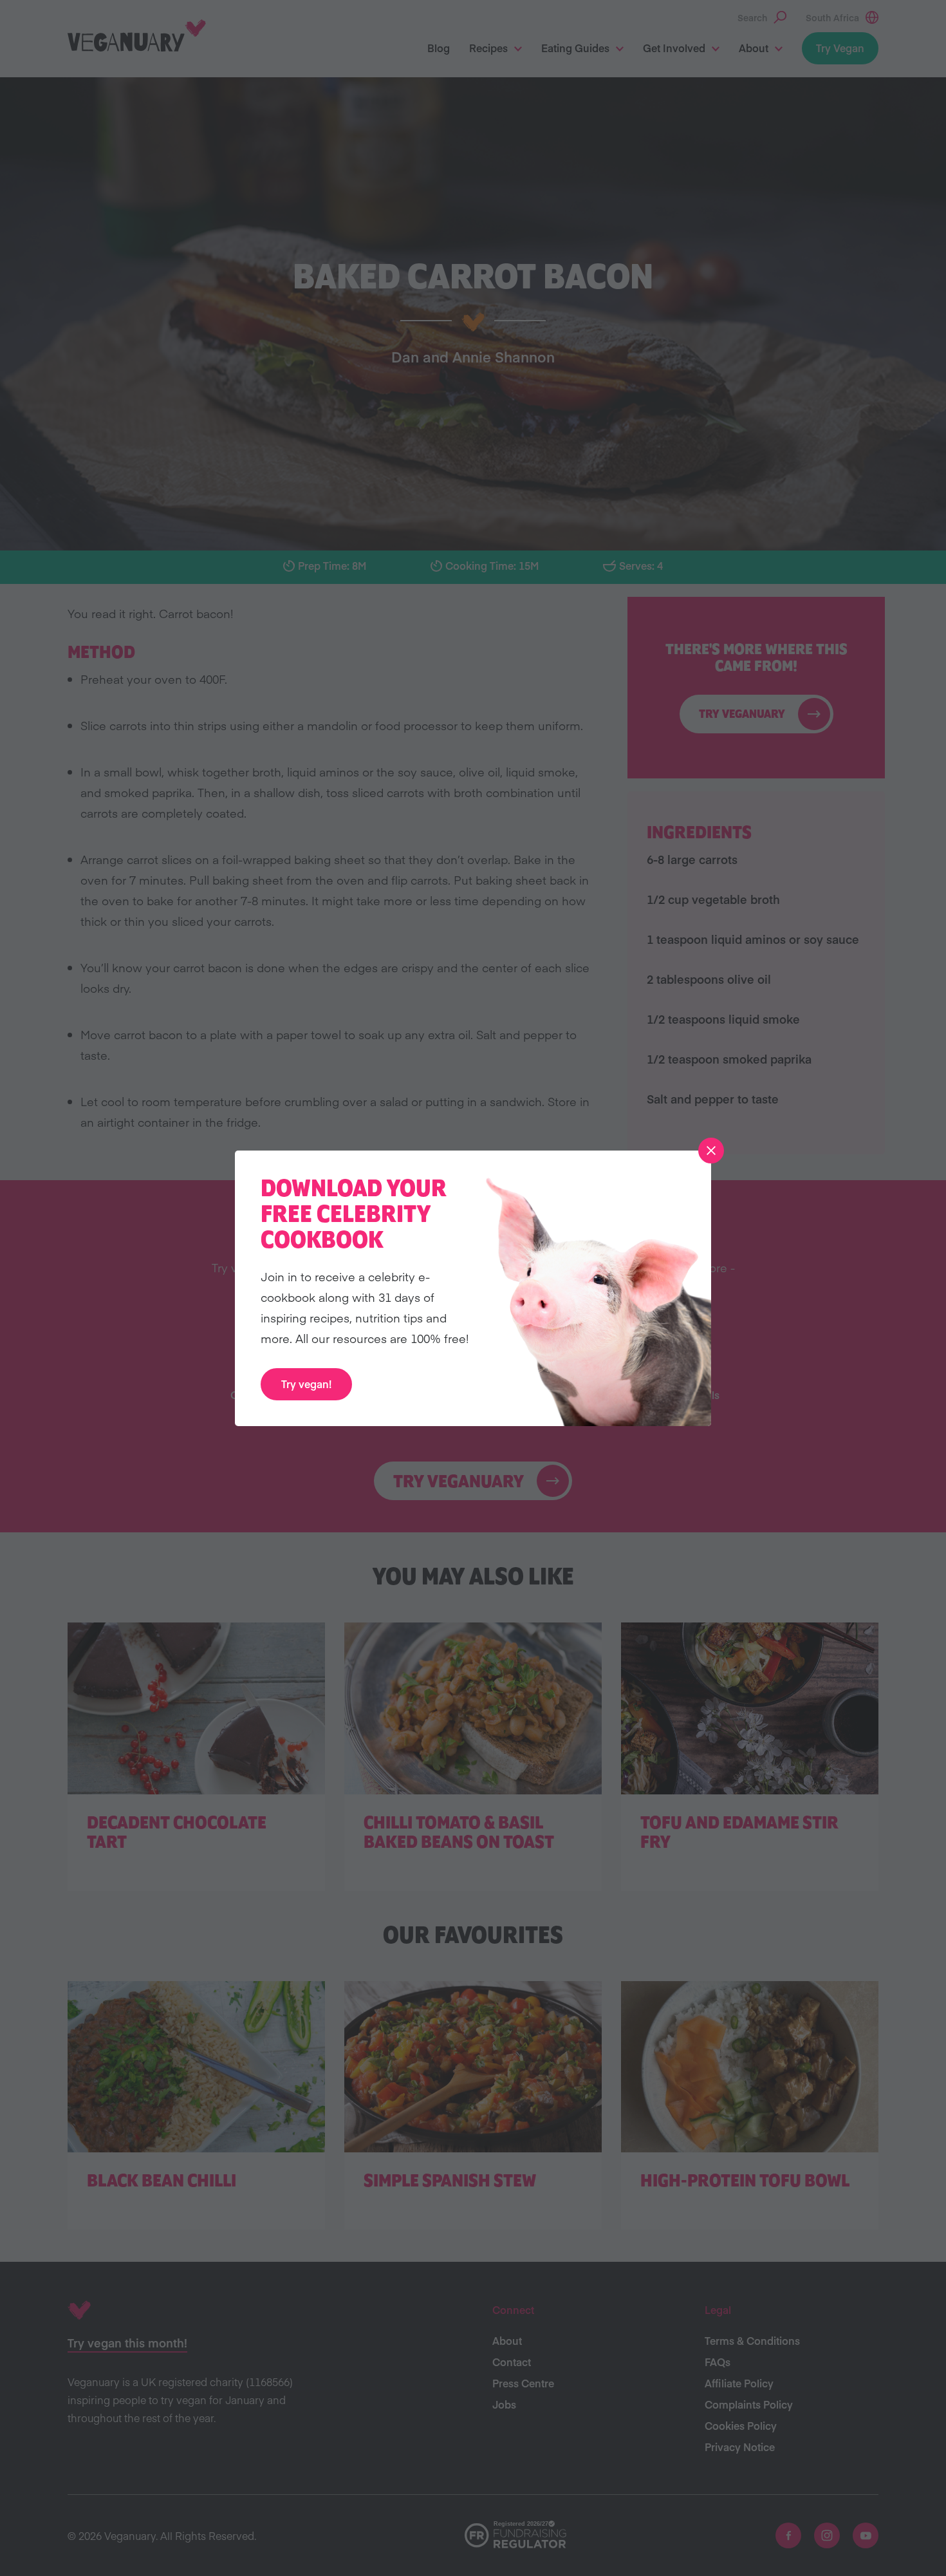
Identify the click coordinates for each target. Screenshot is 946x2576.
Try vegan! (306, 1384)
